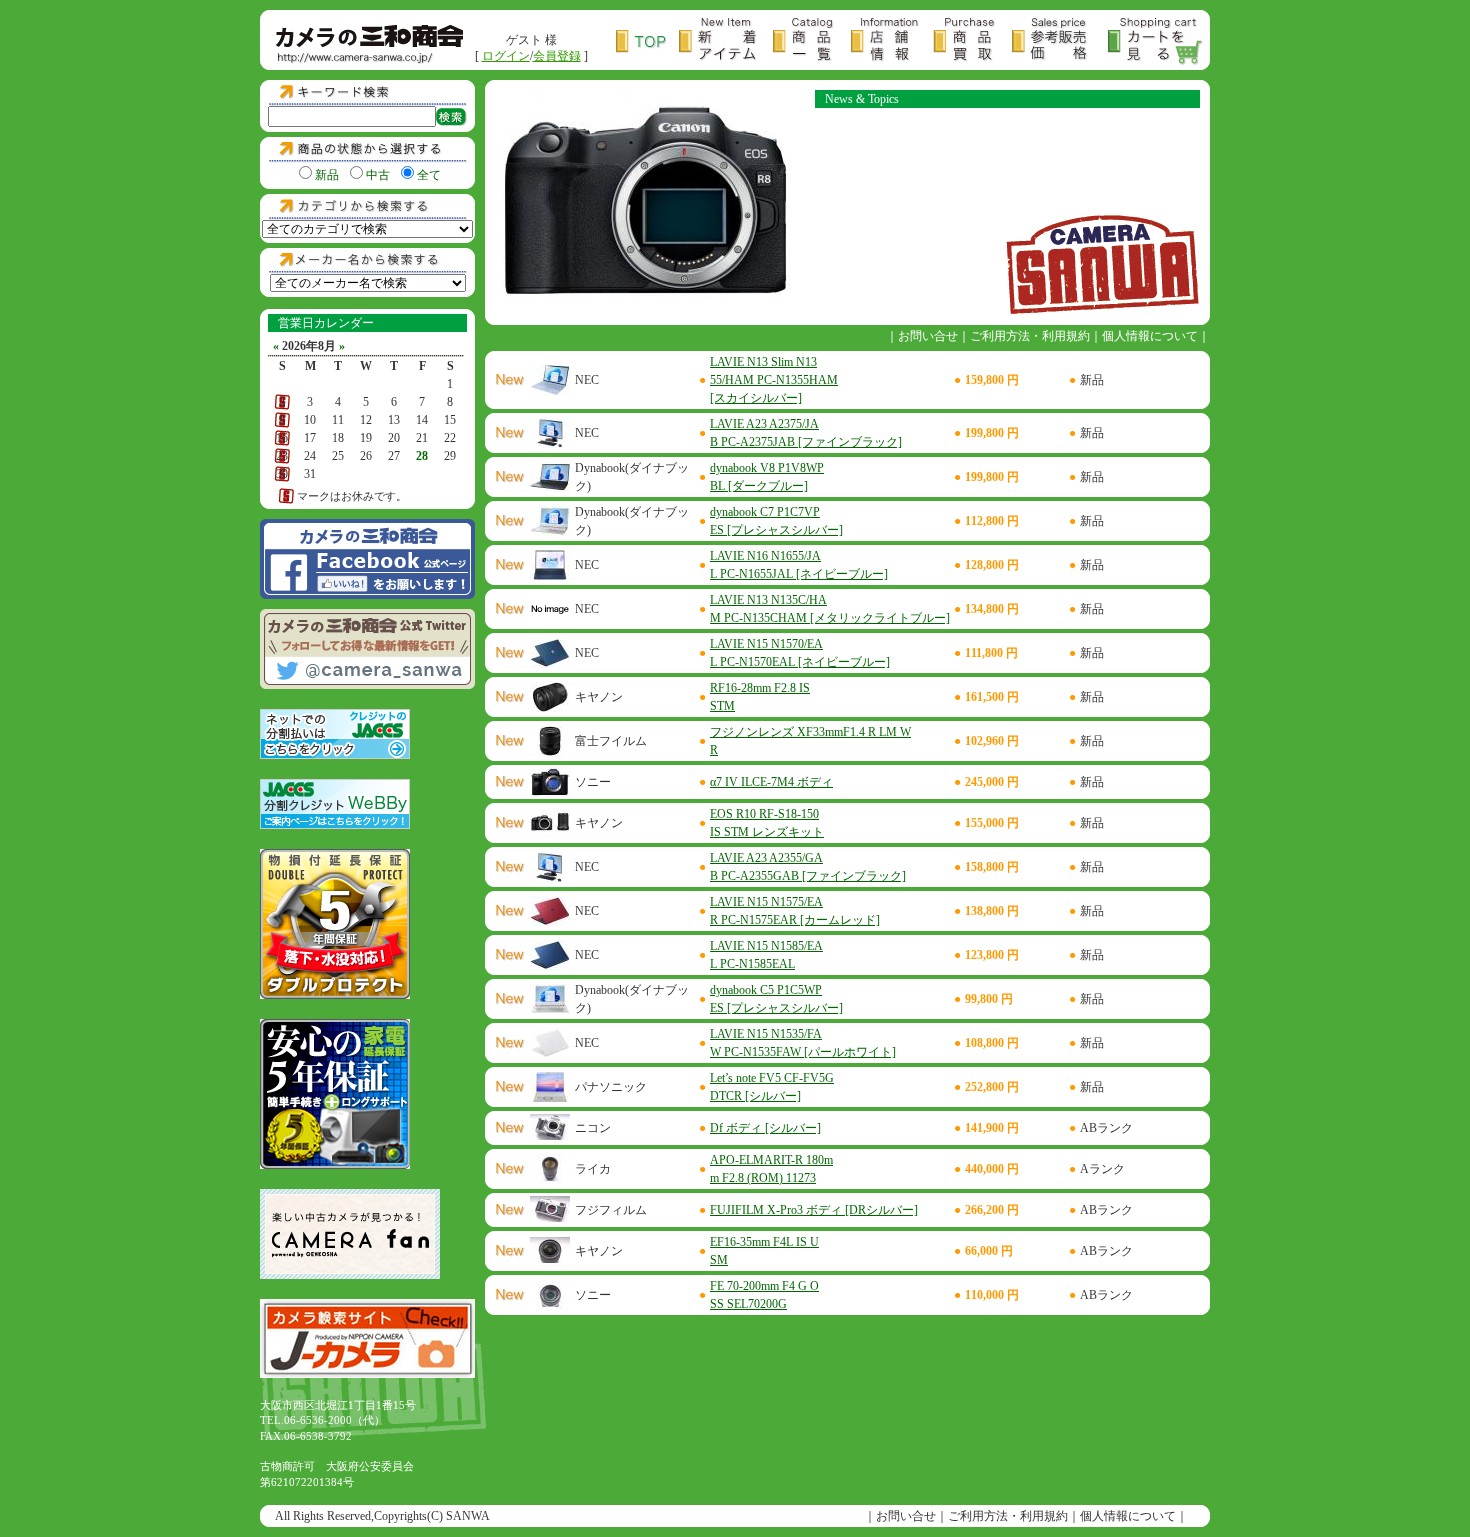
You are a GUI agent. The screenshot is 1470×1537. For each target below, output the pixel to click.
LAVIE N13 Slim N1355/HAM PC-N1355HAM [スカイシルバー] (774, 380)
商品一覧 (812, 41)
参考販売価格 (1060, 41)
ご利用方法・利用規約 (1030, 336)
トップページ (647, 41)
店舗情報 (892, 41)
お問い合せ (928, 336)
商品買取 (972, 41)
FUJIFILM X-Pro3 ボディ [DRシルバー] (814, 1210)
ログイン (506, 56)
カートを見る (1156, 41)
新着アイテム (726, 41)
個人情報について (1150, 336)
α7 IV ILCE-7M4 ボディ (771, 782)
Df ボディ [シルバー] (765, 1128)
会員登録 (557, 56)
